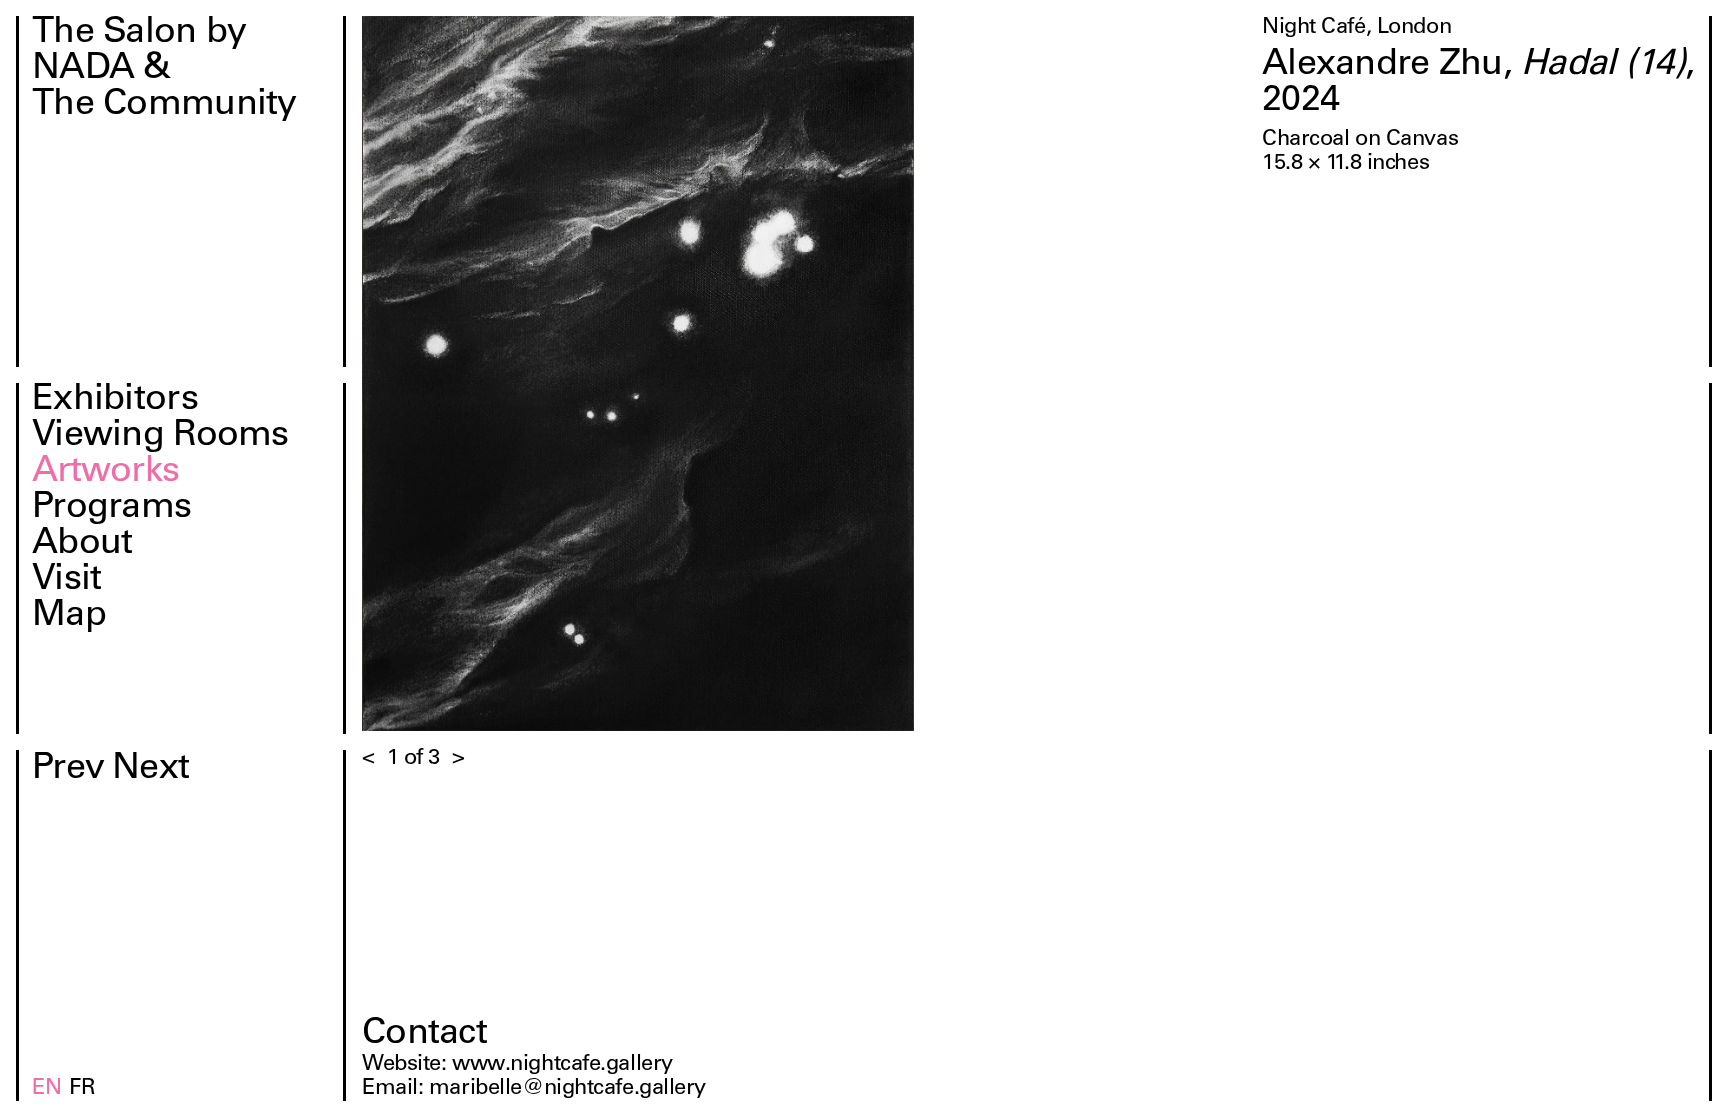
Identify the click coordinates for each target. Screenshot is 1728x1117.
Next (150, 770)
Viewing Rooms (160, 437)
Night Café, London (1356, 28)
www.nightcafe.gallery (562, 1065)
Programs (111, 509)
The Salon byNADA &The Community (164, 70)
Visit (66, 581)
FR (82, 1089)
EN (46, 1089)
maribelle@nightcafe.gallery (567, 1089)
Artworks (105, 473)
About (82, 545)
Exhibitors (115, 401)
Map (69, 617)
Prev (68, 770)
